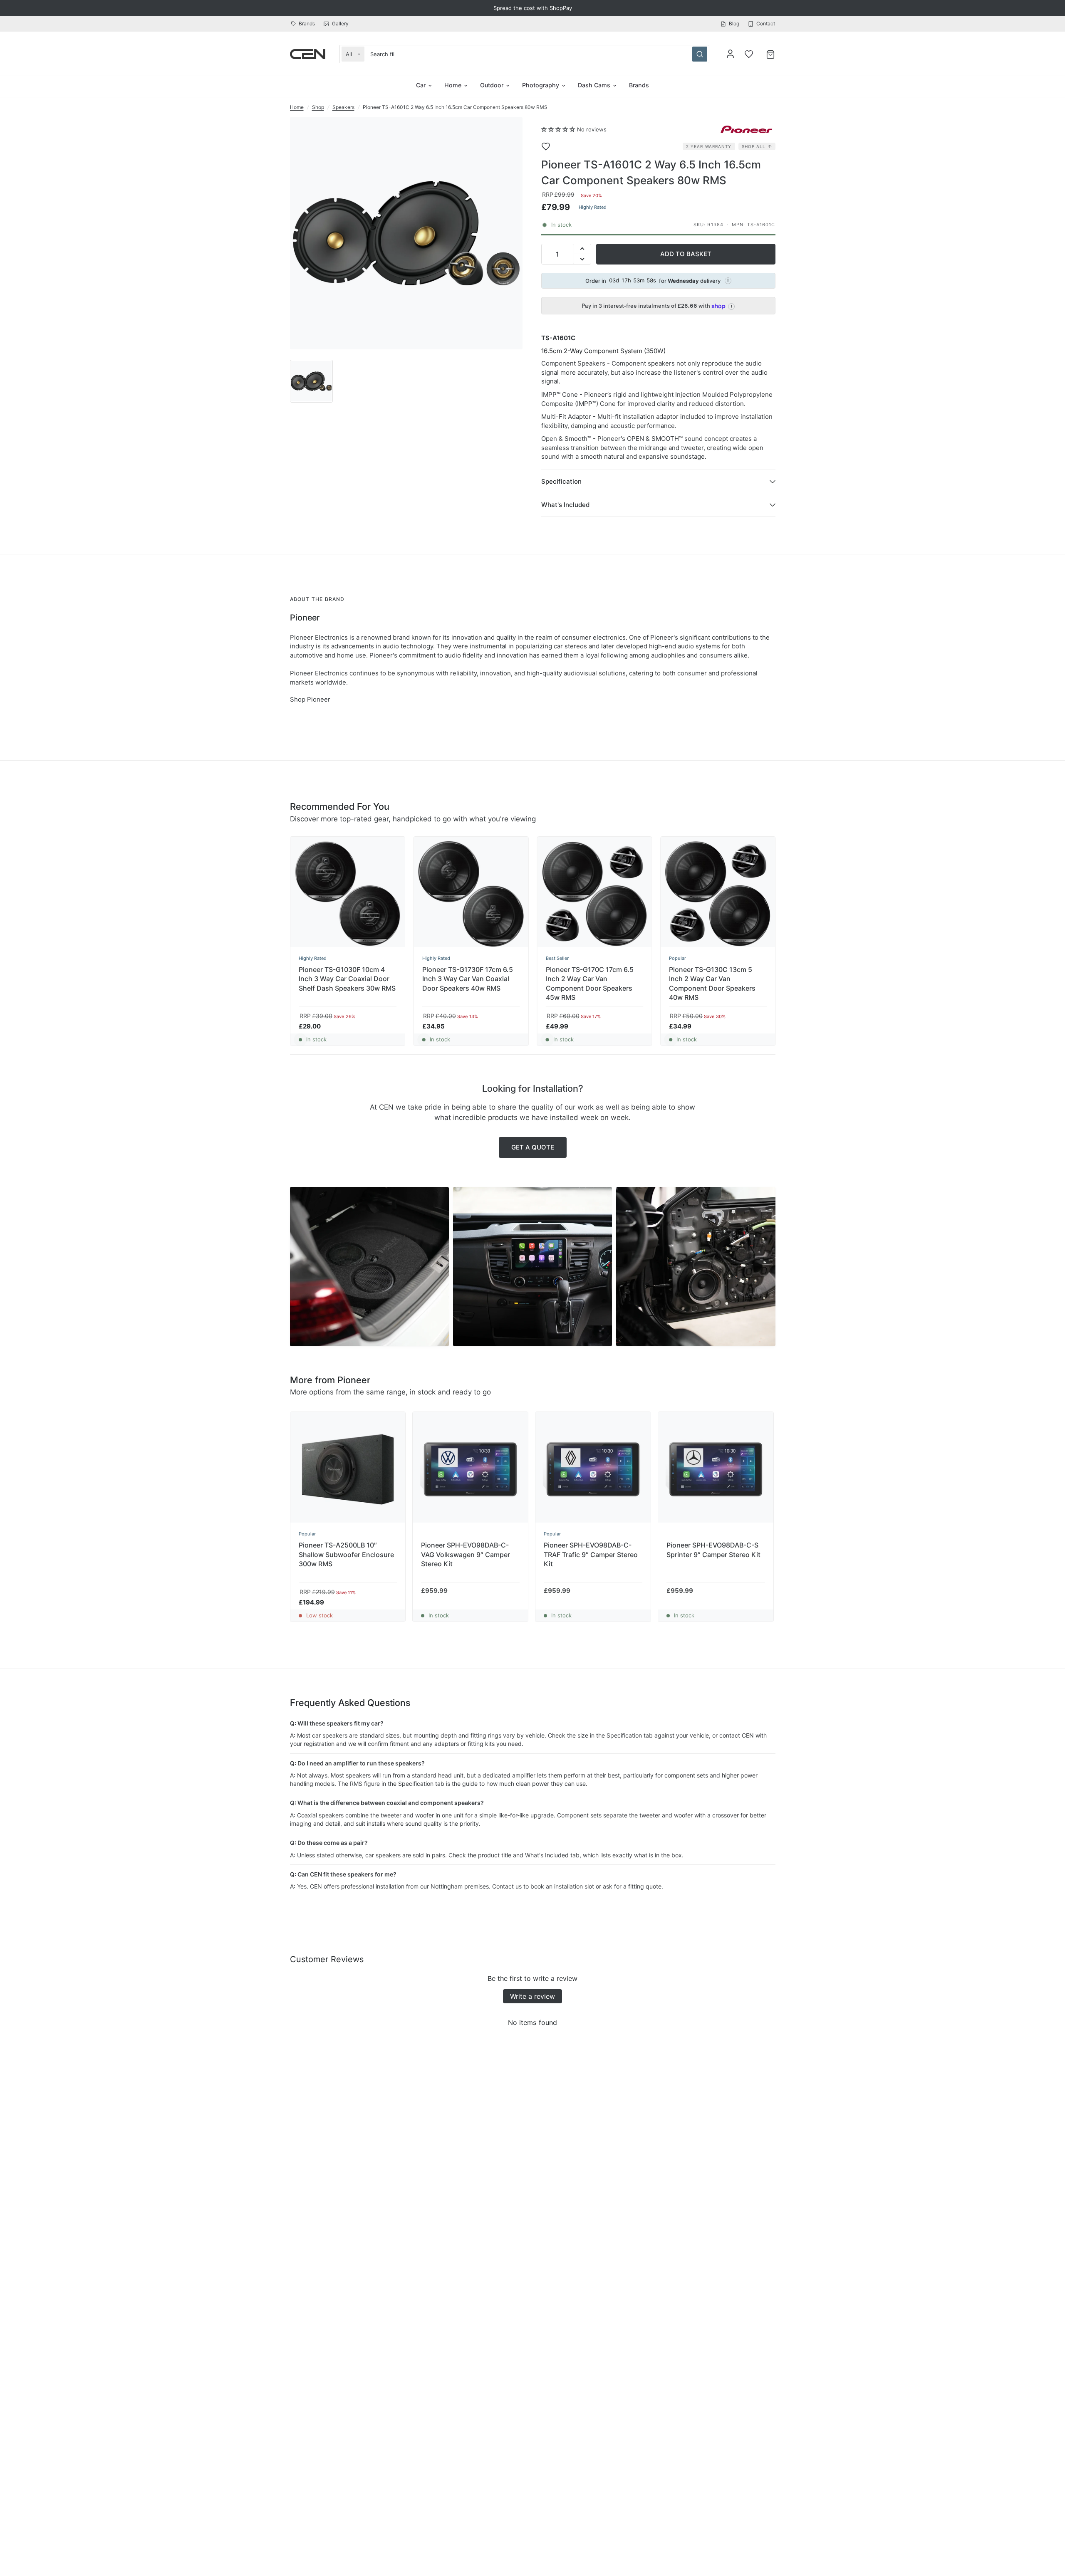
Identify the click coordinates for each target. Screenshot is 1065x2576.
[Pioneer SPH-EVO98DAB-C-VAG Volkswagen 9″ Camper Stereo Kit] (470, 1470)
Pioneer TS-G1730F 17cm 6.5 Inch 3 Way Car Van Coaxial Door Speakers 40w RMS (467, 979)
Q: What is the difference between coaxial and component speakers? (387, 1803)
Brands (307, 23)
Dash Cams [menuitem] (594, 85)
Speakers (343, 107)
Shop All (754, 146)
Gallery (340, 23)
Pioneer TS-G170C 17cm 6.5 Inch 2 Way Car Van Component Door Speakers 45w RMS (589, 983)
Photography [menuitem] (541, 85)
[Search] (700, 54)
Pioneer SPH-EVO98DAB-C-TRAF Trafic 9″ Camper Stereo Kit (591, 1554)
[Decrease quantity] (582, 259)
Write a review (532, 1996)
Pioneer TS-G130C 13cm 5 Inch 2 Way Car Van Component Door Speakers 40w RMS (712, 983)
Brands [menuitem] (639, 85)
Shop (318, 107)
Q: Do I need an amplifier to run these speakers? (357, 1763)
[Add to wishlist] (552, 146)
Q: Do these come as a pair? (329, 1843)
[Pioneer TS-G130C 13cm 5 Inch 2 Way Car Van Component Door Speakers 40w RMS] (718, 894)
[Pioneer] (746, 129)
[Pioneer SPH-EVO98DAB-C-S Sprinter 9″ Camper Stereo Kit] (716, 1470)
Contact (766, 23)
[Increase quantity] (582, 249)
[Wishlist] (749, 54)
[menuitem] (305, 23)
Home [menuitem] (453, 85)
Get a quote (533, 1147)
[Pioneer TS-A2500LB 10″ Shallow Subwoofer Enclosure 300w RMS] (348, 1470)
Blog (734, 23)
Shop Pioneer (310, 699)
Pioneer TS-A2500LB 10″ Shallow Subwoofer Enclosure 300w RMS (346, 1554)
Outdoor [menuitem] (492, 85)
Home (297, 107)
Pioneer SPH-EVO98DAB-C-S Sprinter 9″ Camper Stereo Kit (713, 1550)
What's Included (565, 505)
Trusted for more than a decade (533, 8)
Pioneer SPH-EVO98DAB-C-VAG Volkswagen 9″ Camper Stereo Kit (466, 1554)
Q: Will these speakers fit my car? (337, 1723)
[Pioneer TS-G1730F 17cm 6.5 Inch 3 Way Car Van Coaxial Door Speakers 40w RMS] (471, 894)
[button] (558, 129)
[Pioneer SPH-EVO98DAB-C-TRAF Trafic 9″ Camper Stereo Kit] (593, 1470)
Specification (561, 481)
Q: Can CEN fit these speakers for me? (343, 1874)
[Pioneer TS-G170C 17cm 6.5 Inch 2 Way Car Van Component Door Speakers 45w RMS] (594, 894)
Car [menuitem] (421, 85)
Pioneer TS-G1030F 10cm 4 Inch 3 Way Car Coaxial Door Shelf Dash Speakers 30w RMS (347, 979)
